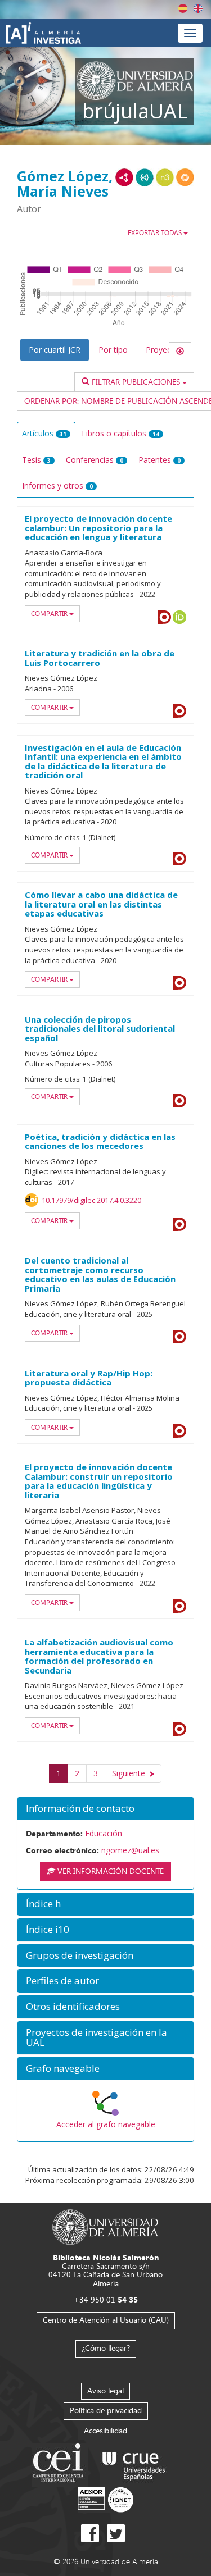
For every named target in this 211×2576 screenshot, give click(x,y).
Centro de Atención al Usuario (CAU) (106, 2320)
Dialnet (164, 617)
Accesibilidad (105, 2430)
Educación (104, 1833)
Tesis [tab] (36, 460)
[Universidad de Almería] (105, 2226)
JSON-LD (145, 177)
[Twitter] (116, 2533)
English (198, 8)
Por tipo (113, 350)
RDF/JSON (185, 177)
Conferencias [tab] (95, 460)
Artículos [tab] (44, 433)
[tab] (105, 1809)
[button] (105, 1809)
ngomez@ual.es (130, 1850)
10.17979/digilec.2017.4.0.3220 (91, 1200)
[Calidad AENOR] (105, 2499)
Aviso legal (105, 2390)
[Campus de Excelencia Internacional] (60, 2464)
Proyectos (164, 350)
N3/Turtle (165, 177)
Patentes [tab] (160, 460)
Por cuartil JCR (55, 350)
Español (183, 8)
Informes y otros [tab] (57, 485)
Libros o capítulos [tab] (120, 433)
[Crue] (134, 2464)
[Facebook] (90, 2533)
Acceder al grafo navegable (106, 2124)
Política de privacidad (106, 2410)
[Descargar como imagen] (180, 352)
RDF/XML (124, 177)
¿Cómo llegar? (106, 2348)
